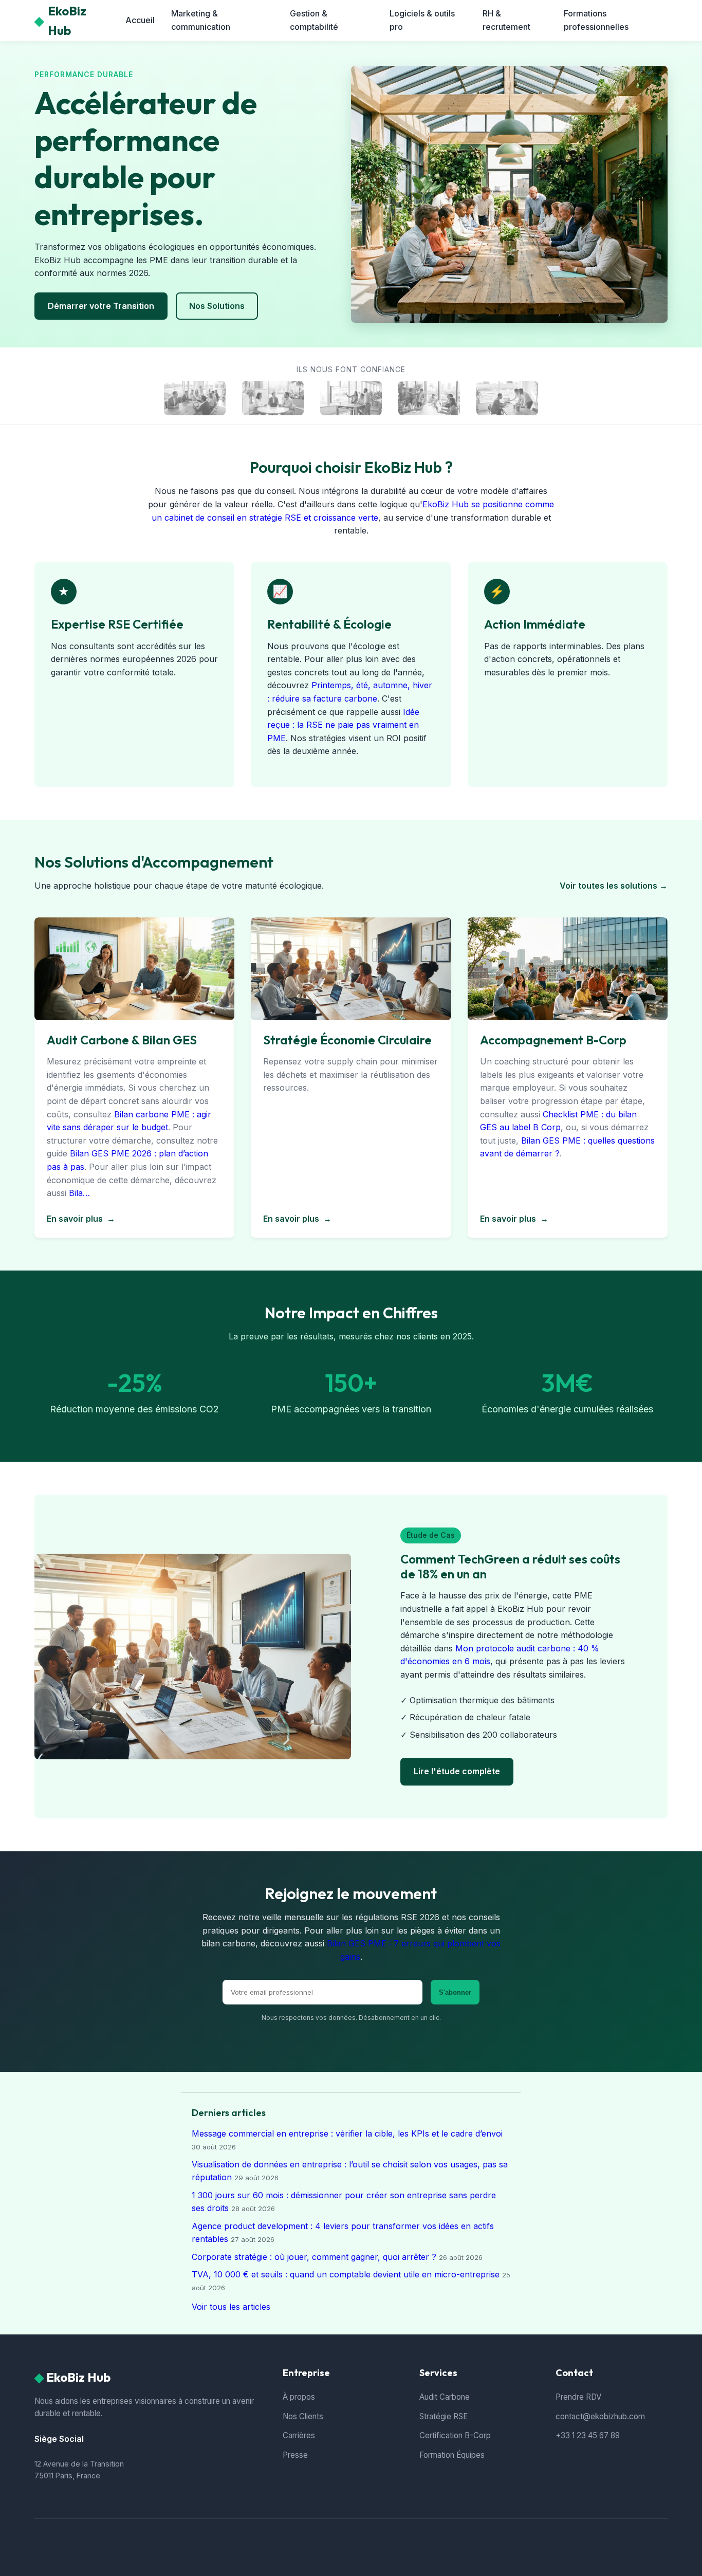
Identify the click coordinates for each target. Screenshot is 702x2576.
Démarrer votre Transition (101, 306)
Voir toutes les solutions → (614, 886)
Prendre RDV (578, 2397)
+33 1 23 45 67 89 (588, 2435)
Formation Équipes (452, 2455)
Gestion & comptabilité (314, 20)
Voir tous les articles (231, 2307)
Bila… (79, 1193)
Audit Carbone (445, 2397)
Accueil (140, 20)
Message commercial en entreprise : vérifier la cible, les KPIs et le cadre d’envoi (347, 2133)
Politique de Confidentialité (456, 2541)
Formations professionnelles (596, 20)
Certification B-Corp (455, 2435)
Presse (295, 2455)
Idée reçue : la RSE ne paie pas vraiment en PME (343, 725)
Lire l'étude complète (457, 1771)
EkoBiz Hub (60, 21)
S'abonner (455, 1992)
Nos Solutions (217, 306)
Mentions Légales (374, 2541)
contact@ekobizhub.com (600, 2416)
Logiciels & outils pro (422, 20)
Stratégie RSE (444, 2416)
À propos (299, 2397)
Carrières (299, 2435)
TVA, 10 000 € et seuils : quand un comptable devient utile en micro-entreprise (346, 2274)
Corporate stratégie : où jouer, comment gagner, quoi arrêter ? (314, 2257)
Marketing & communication (201, 20)
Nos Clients (303, 2416)
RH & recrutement (506, 20)
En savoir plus (81, 1219)
